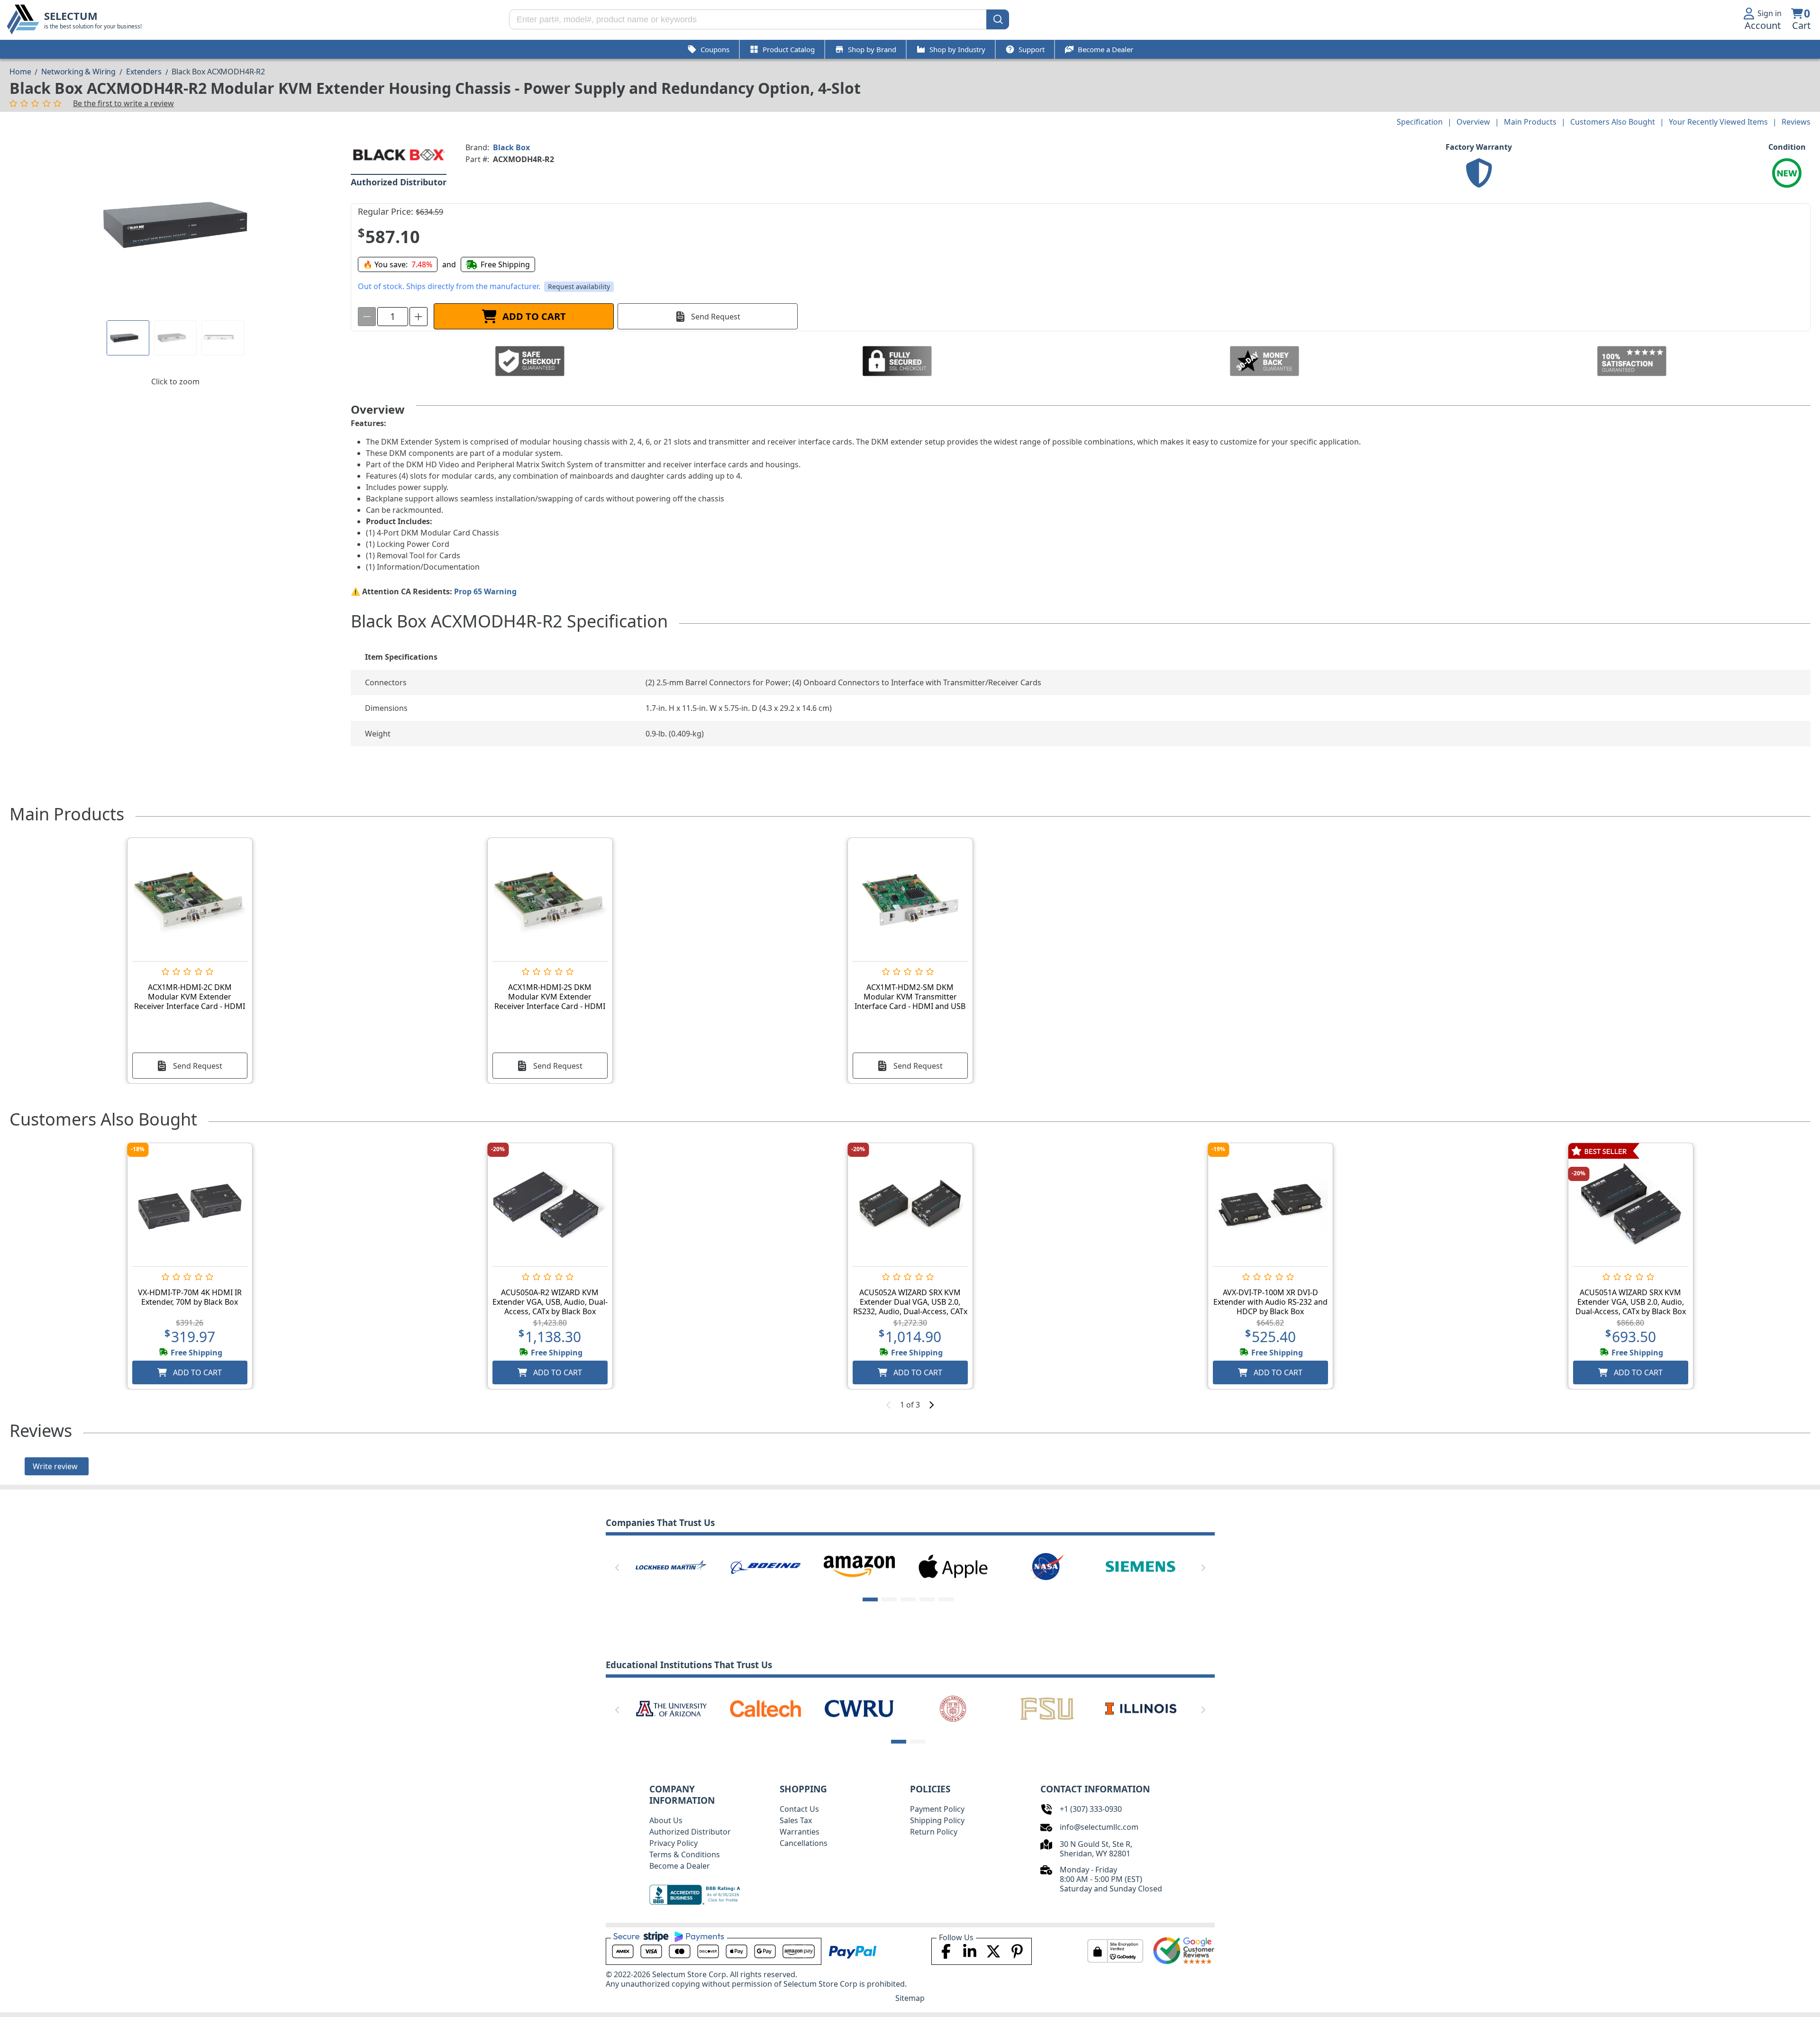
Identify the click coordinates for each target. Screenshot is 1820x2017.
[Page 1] (128, 338)
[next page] (931, 1405)
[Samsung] (1141, 1566)
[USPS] (1047, 1566)
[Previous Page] (617, 1568)
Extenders (144, 72)
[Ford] (953, 1566)
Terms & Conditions (685, 1854)
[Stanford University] (859, 1708)
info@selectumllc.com (1099, 1827)
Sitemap (910, 1998)
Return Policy (934, 1832)
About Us (666, 1820)
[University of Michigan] (1141, 1708)
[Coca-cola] (765, 1566)
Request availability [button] (579, 286)
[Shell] (859, 1566)
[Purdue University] (765, 1708)
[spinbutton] (393, 317)
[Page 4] (927, 1599)
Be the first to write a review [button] (123, 103)
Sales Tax (796, 1820)
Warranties (800, 1832)
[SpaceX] (671, 1566)
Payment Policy (937, 1809)
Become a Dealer (680, 1866)
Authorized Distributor (690, 1832)
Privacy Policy (673, 1843)
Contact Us (799, 1809)
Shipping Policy (937, 1820)
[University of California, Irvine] (953, 1708)
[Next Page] (1203, 1568)
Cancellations (804, 1843)
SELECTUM (71, 16)
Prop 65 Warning (485, 591)
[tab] (128, 338)
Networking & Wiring (78, 72)
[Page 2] (889, 1599)
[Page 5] (946, 1599)
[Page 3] (908, 1599)
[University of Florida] (1047, 1708)
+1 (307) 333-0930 (1091, 1809)
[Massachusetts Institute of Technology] (671, 1708)
